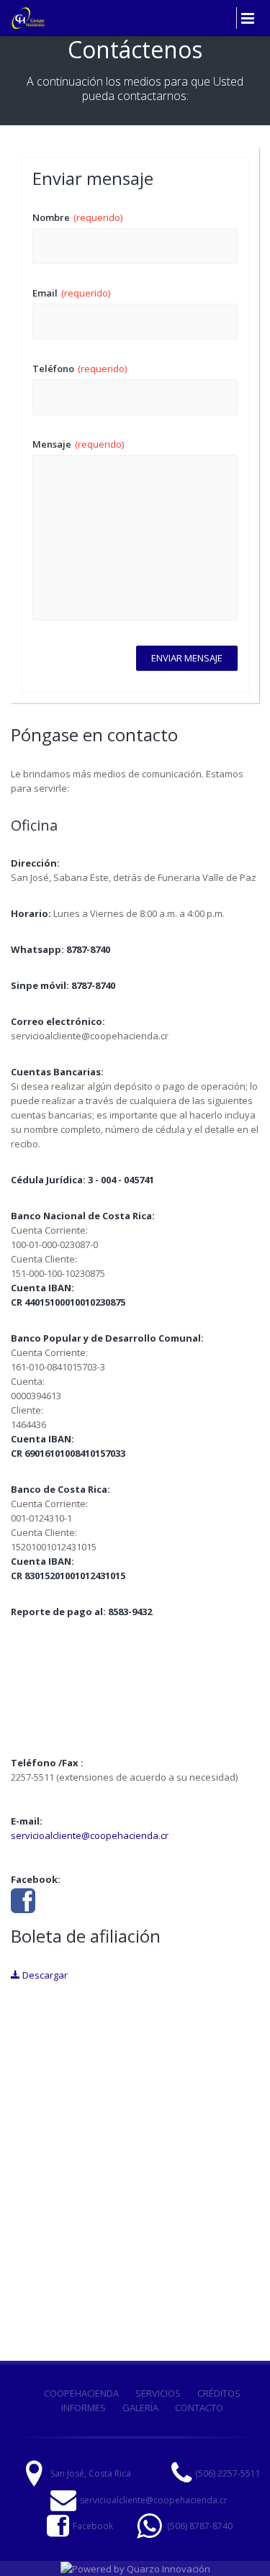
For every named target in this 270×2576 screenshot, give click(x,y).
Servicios (158, 2393)
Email (71, 293)
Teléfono (80, 369)
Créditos (219, 2393)
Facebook (93, 2526)
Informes (84, 2408)
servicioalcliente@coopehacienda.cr (90, 1835)
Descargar (44, 1975)
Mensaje (78, 444)
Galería (140, 2408)
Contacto (199, 2408)
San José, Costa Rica (91, 2473)
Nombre (77, 217)
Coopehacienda (81, 2393)
